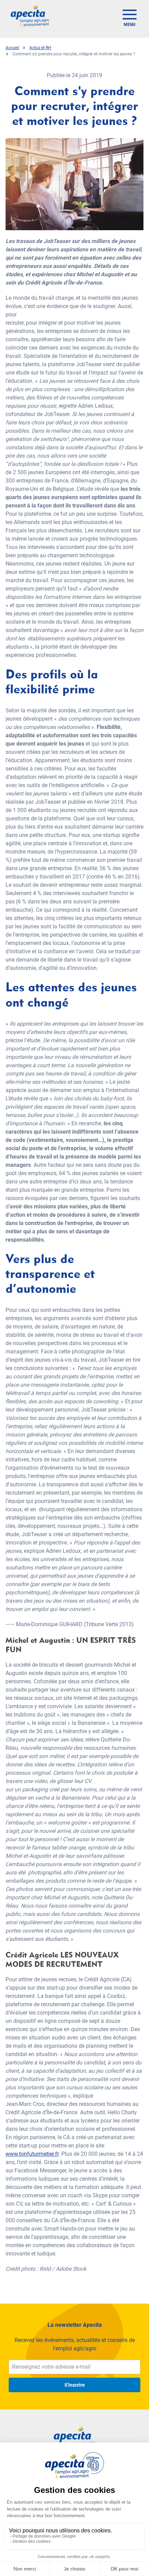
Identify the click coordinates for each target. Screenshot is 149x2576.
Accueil (12, 48)
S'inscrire (75, 2385)
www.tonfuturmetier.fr (32, 2154)
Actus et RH (40, 48)
